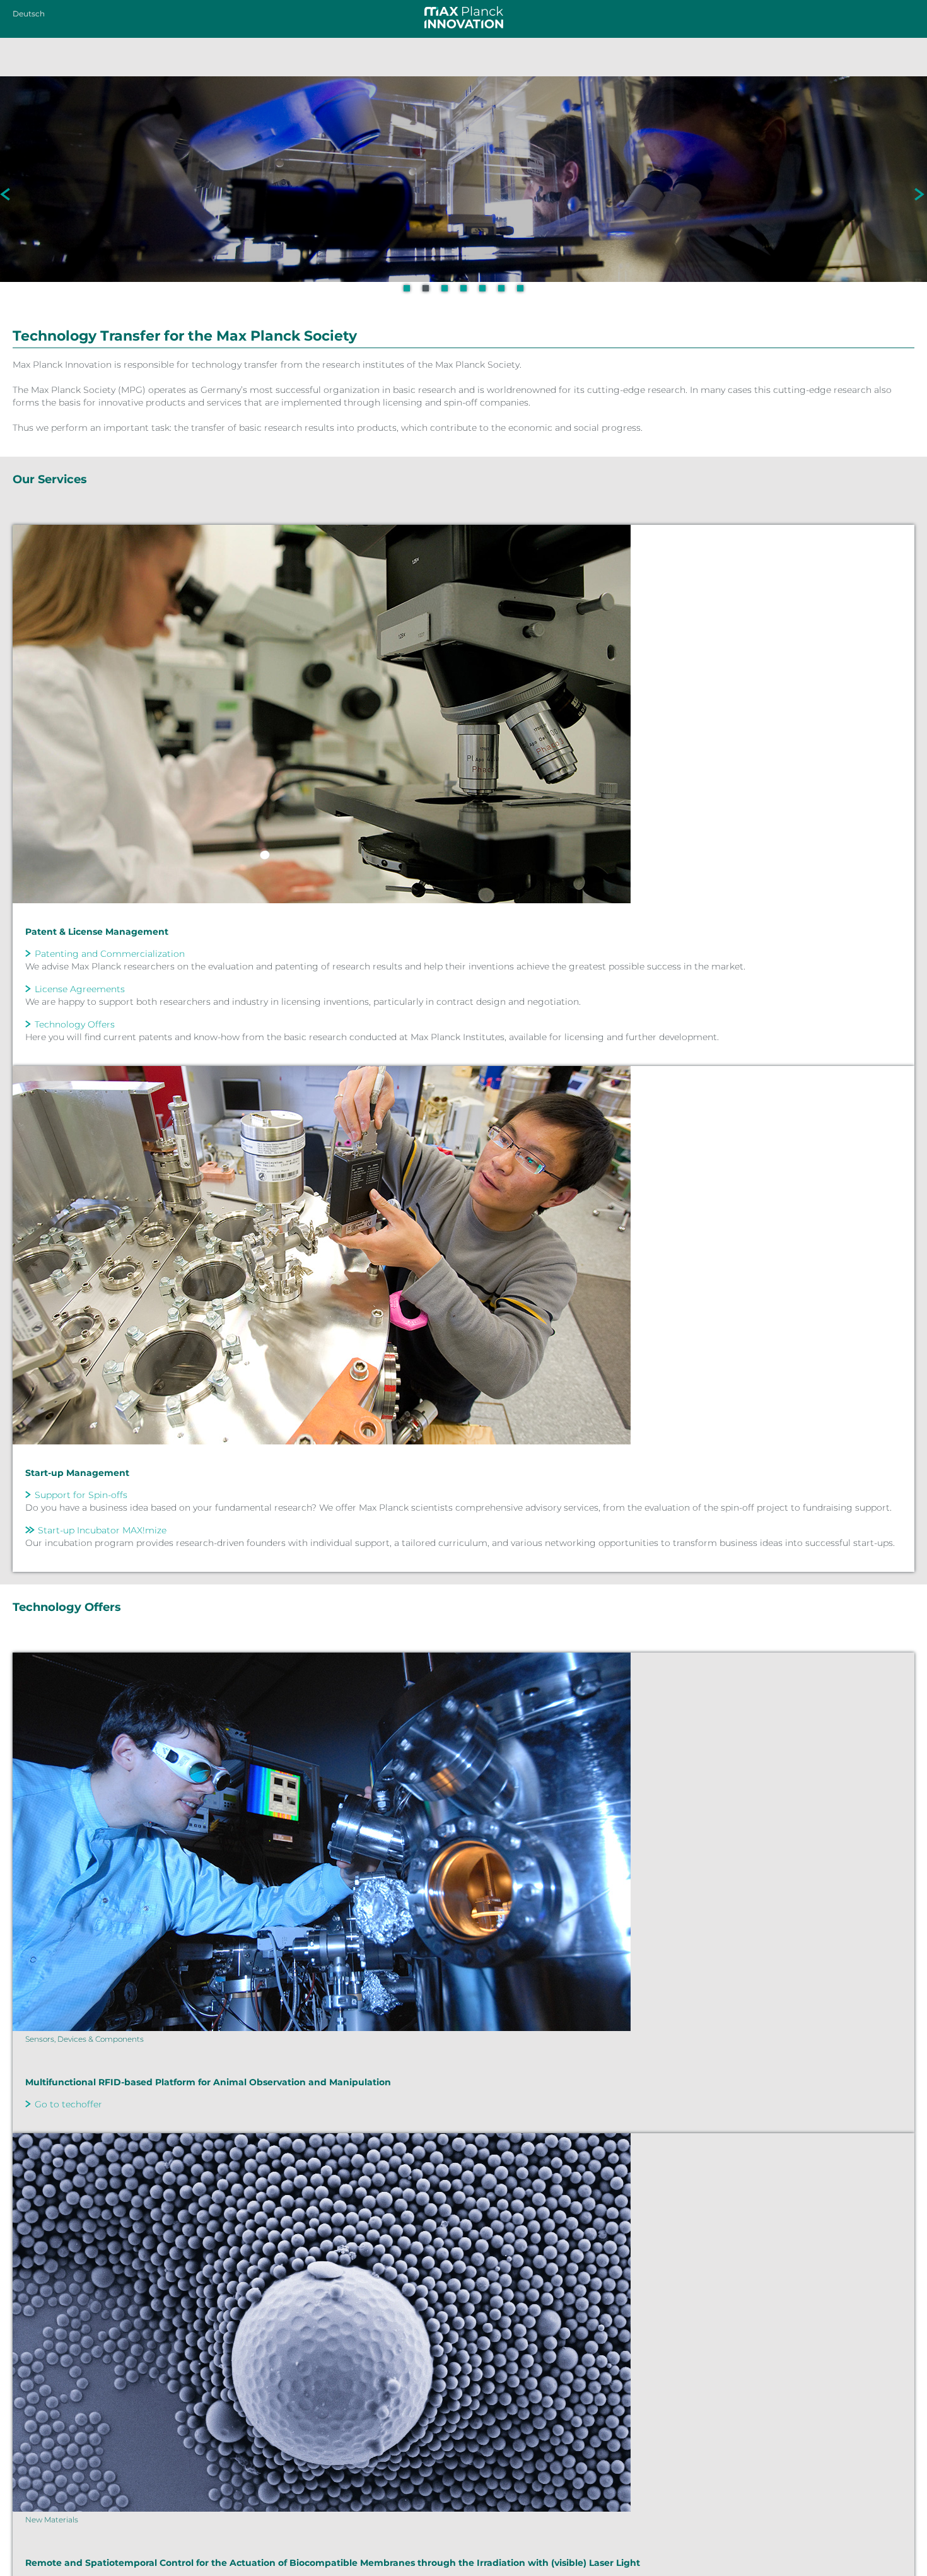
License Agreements (80, 989)
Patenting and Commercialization (110, 954)
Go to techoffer (68, 2104)
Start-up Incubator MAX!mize (102, 1530)
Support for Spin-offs (81, 1495)
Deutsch (29, 14)
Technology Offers (75, 1024)
